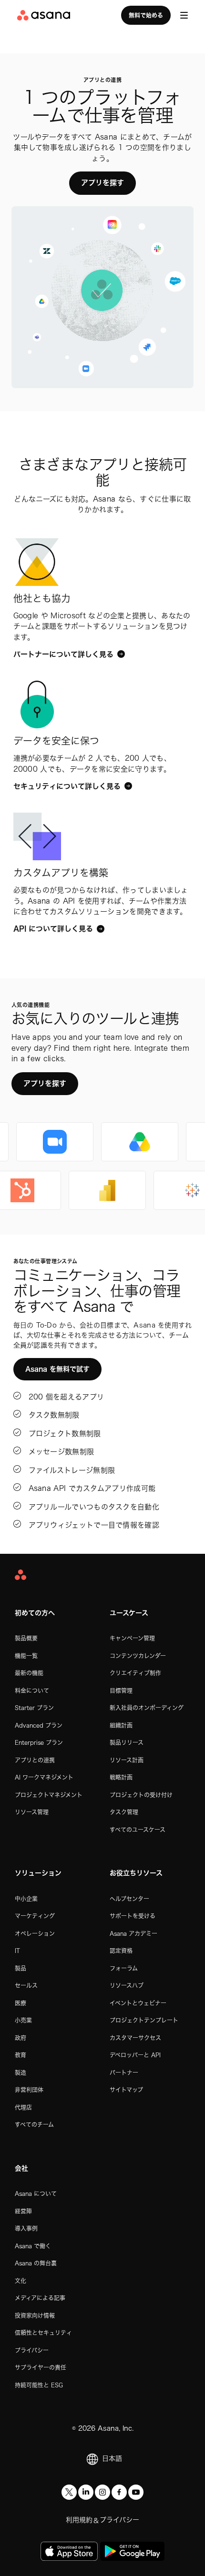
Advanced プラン (39, 1725)
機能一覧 (26, 1656)
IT (17, 1951)
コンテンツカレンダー (138, 1656)
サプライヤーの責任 (41, 2367)
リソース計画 (127, 1760)
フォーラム (124, 1968)
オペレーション (35, 1933)
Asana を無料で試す (57, 1369)
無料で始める (146, 15)
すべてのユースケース (138, 1830)
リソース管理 (32, 1812)
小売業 (23, 2020)
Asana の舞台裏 (36, 2263)
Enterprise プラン (39, 1742)
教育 (20, 2055)
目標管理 (121, 1690)
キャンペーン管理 (132, 1638)
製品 (20, 1968)
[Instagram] (102, 2492)
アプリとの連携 (35, 1760)
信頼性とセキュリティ (43, 2333)
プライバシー (32, 2350)
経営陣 (23, 2211)
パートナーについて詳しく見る (63, 654)
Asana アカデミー (133, 1933)
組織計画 (121, 1725)
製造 (20, 2073)
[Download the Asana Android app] (132, 2551)
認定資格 (121, 1951)
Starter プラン (34, 1708)
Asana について (36, 2194)
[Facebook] (119, 2492)
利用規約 (79, 2520)
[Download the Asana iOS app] (69, 2551)
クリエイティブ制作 (135, 1673)
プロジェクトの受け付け (141, 1795)
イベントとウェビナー (138, 2003)
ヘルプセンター (129, 1899)
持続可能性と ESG (39, 2385)
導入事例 (26, 2228)
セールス (26, 1985)
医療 (20, 2003)
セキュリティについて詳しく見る (67, 786)
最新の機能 (29, 1673)
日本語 (112, 2458)
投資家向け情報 (35, 2315)
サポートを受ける (133, 1916)
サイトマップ (126, 2090)
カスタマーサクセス (135, 2038)
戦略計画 (121, 1777)
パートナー (124, 2073)
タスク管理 (124, 1812)
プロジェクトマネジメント (49, 1795)
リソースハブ (127, 1985)
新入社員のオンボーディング (147, 1708)
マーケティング (35, 1916)
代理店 (23, 2107)
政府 (20, 2038)
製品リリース (127, 1742)
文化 (20, 2281)
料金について (32, 1690)
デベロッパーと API (135, 2055)
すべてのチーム (34, 2124)
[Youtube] (136, 2492)
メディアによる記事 (40, 2298)
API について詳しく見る (53, 929)
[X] (69, 2492)
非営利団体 (29, 2090)
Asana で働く (33, 2246)
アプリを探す (102, 183)
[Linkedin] (86, 2492)
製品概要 (26, 1638)
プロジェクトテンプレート (144, 2020)
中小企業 (26, 1899)
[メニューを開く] (184, 15)
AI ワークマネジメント (44, 1777)
